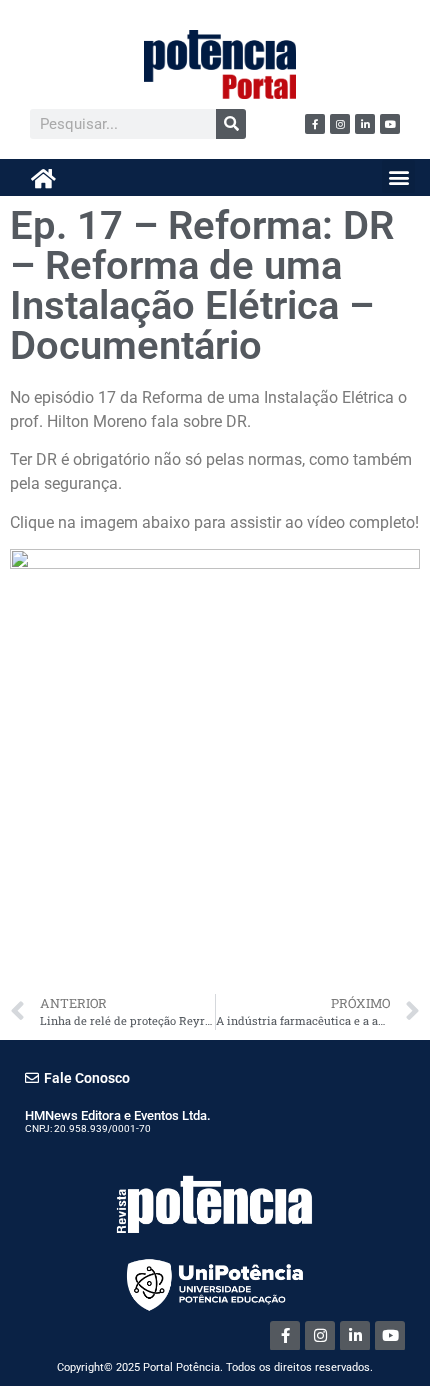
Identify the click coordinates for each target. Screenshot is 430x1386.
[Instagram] (340, 124)
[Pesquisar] (231, 124)
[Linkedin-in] (365, 124)
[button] (398, 176)
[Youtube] (390, 124)
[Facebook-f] (315, 124)
